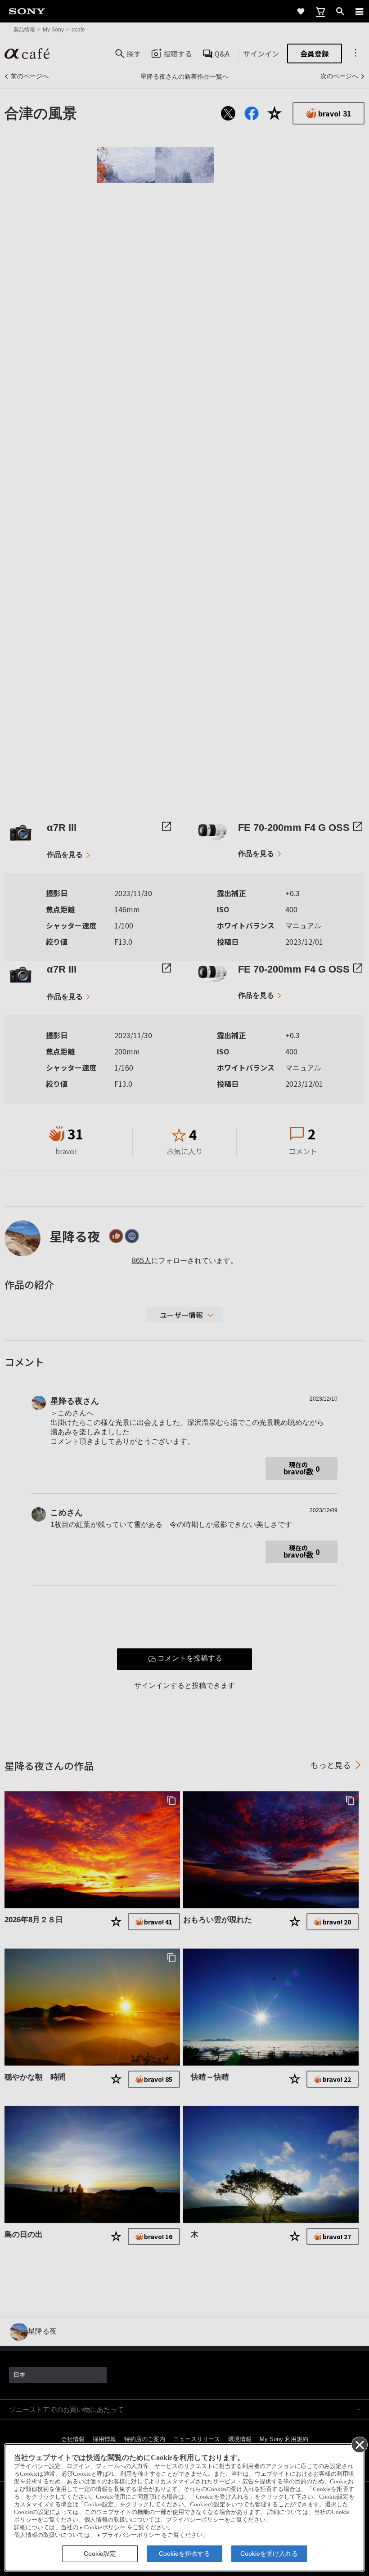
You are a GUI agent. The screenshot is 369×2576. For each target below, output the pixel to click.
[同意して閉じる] (359, 2444)
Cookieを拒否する (184, 2554)
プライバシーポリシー (131, 2535)
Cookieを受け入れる (269, 2554)
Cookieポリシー (105, 2527)
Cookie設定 (100, 2554)
